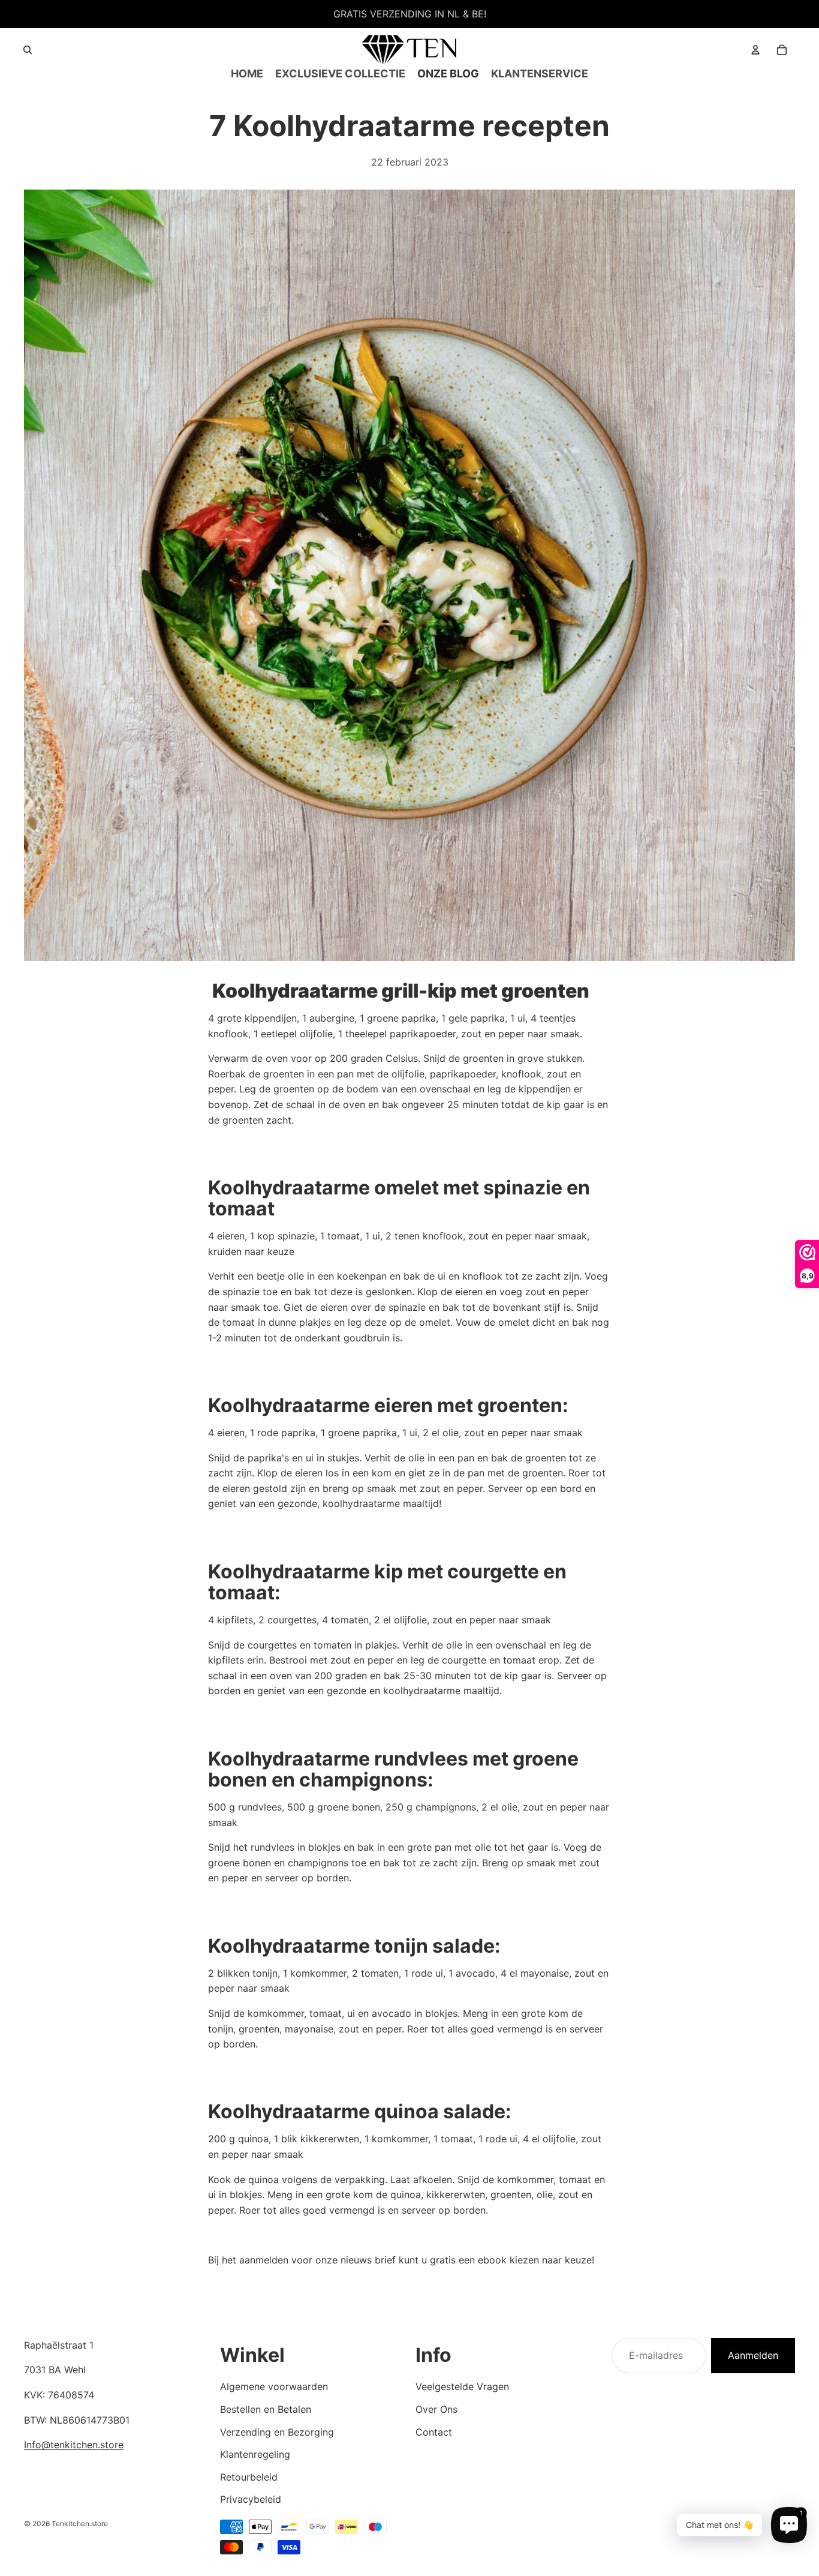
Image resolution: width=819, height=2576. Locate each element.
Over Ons (436, 2409)
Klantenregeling (255, 2454)
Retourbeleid (249, 2477)
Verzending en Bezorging (277, 2432)
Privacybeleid (251, 2499)
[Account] (755, 50)
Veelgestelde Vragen (462, 2386)
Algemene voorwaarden (274, 2386)
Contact (434, 2432)
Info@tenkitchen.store (74, 2445)
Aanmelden (753, 2355)
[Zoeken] (28, 50)
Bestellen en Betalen (266, 2409)
